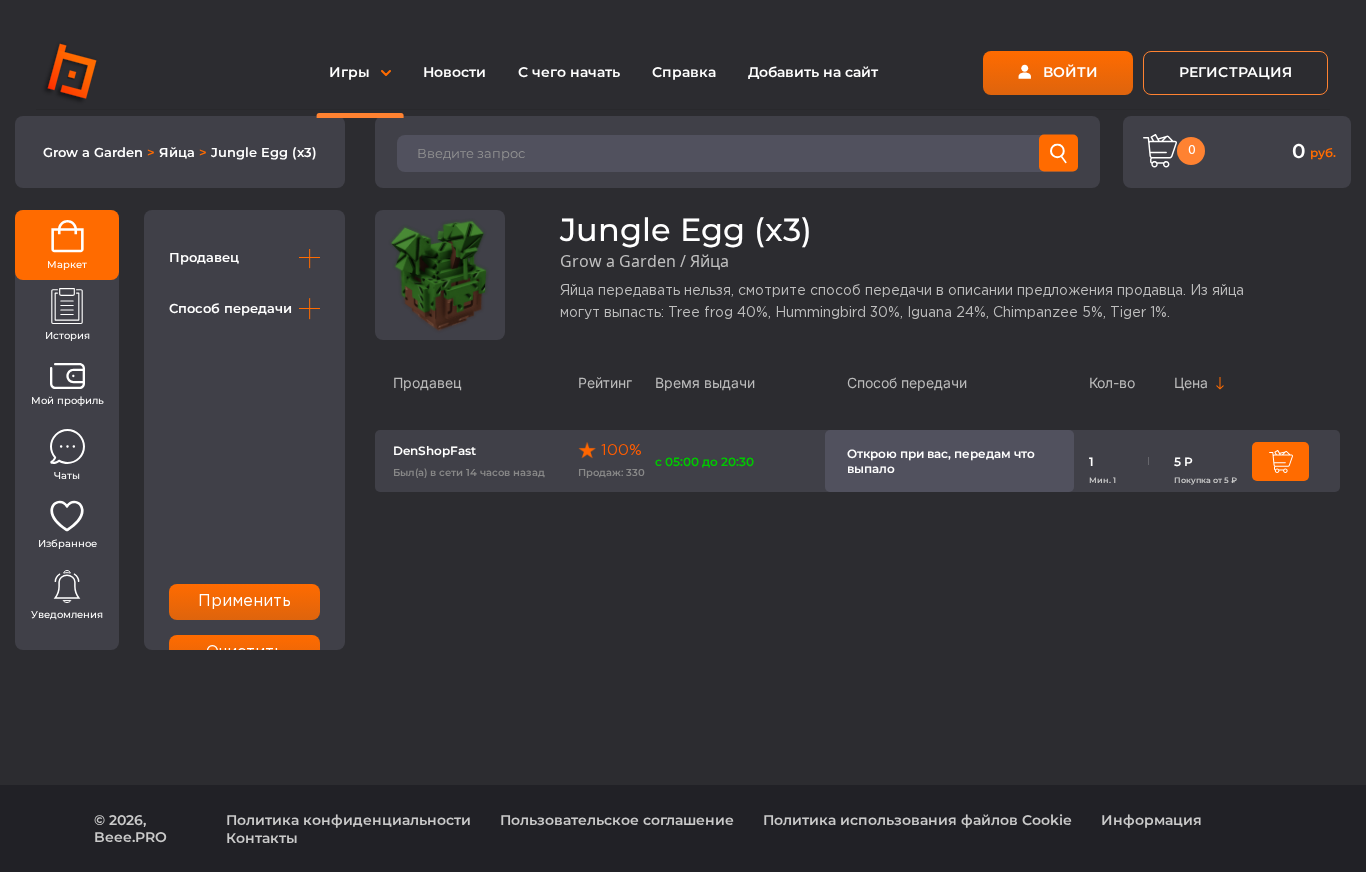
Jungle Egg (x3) (264, 152)
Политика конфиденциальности (348, 820)
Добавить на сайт (813, 72)
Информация (1151, 820)
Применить (245, 601)
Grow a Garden (95, 152)
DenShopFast (434, 450)
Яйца (179, 152)
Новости (454, 72)
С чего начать (569, 72)
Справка (684, 72)
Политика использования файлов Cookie (917, 820)
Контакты (262, 838)
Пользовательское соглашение (617, 820)
